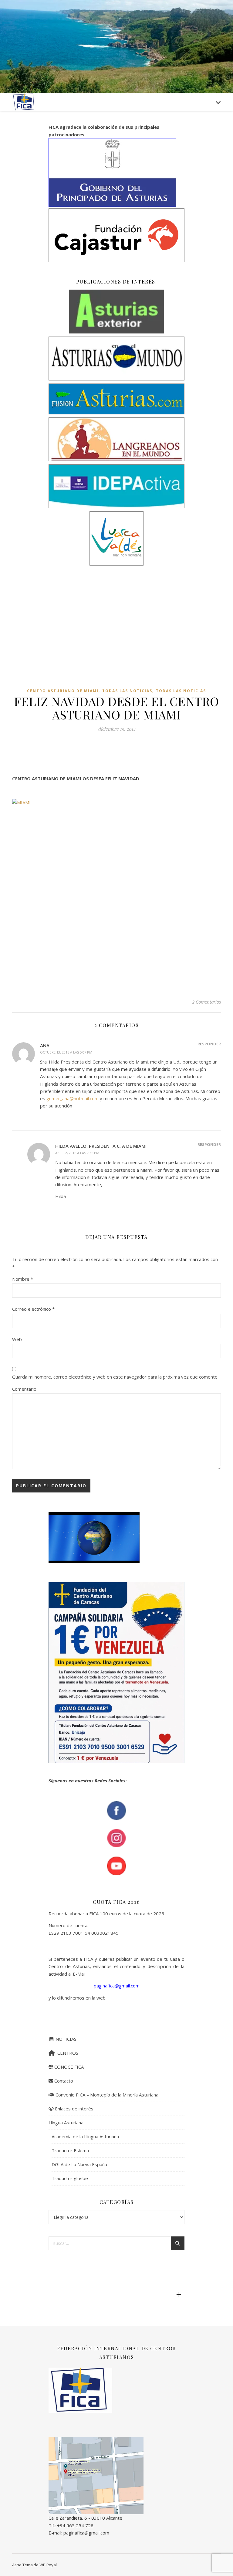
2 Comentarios (206, 1002)
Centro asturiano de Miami (63, 691)
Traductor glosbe (70, 2178)
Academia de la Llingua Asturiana (85, 2136)
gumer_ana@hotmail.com (73, 1098)
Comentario (24, 1389)
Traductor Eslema (70, 2150)
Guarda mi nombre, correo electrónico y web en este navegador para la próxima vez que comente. (115, 1377)
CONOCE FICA (68, 2067)
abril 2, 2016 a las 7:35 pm (77, 1153)
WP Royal (48, 2565)
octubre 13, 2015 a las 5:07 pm (66, 1052)
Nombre (23, 1279)
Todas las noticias (127, 691)
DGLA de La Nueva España (79, 2164)
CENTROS (67, 2053)
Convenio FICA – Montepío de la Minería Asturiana (106, 2095)
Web (17, 1339)
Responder (209, 1044)
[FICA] (24, 102)
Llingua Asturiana (66, 2123)
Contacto (63, 2081)
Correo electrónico (33, 1309)
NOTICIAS (65, 2039)
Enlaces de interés (74, 2109)
